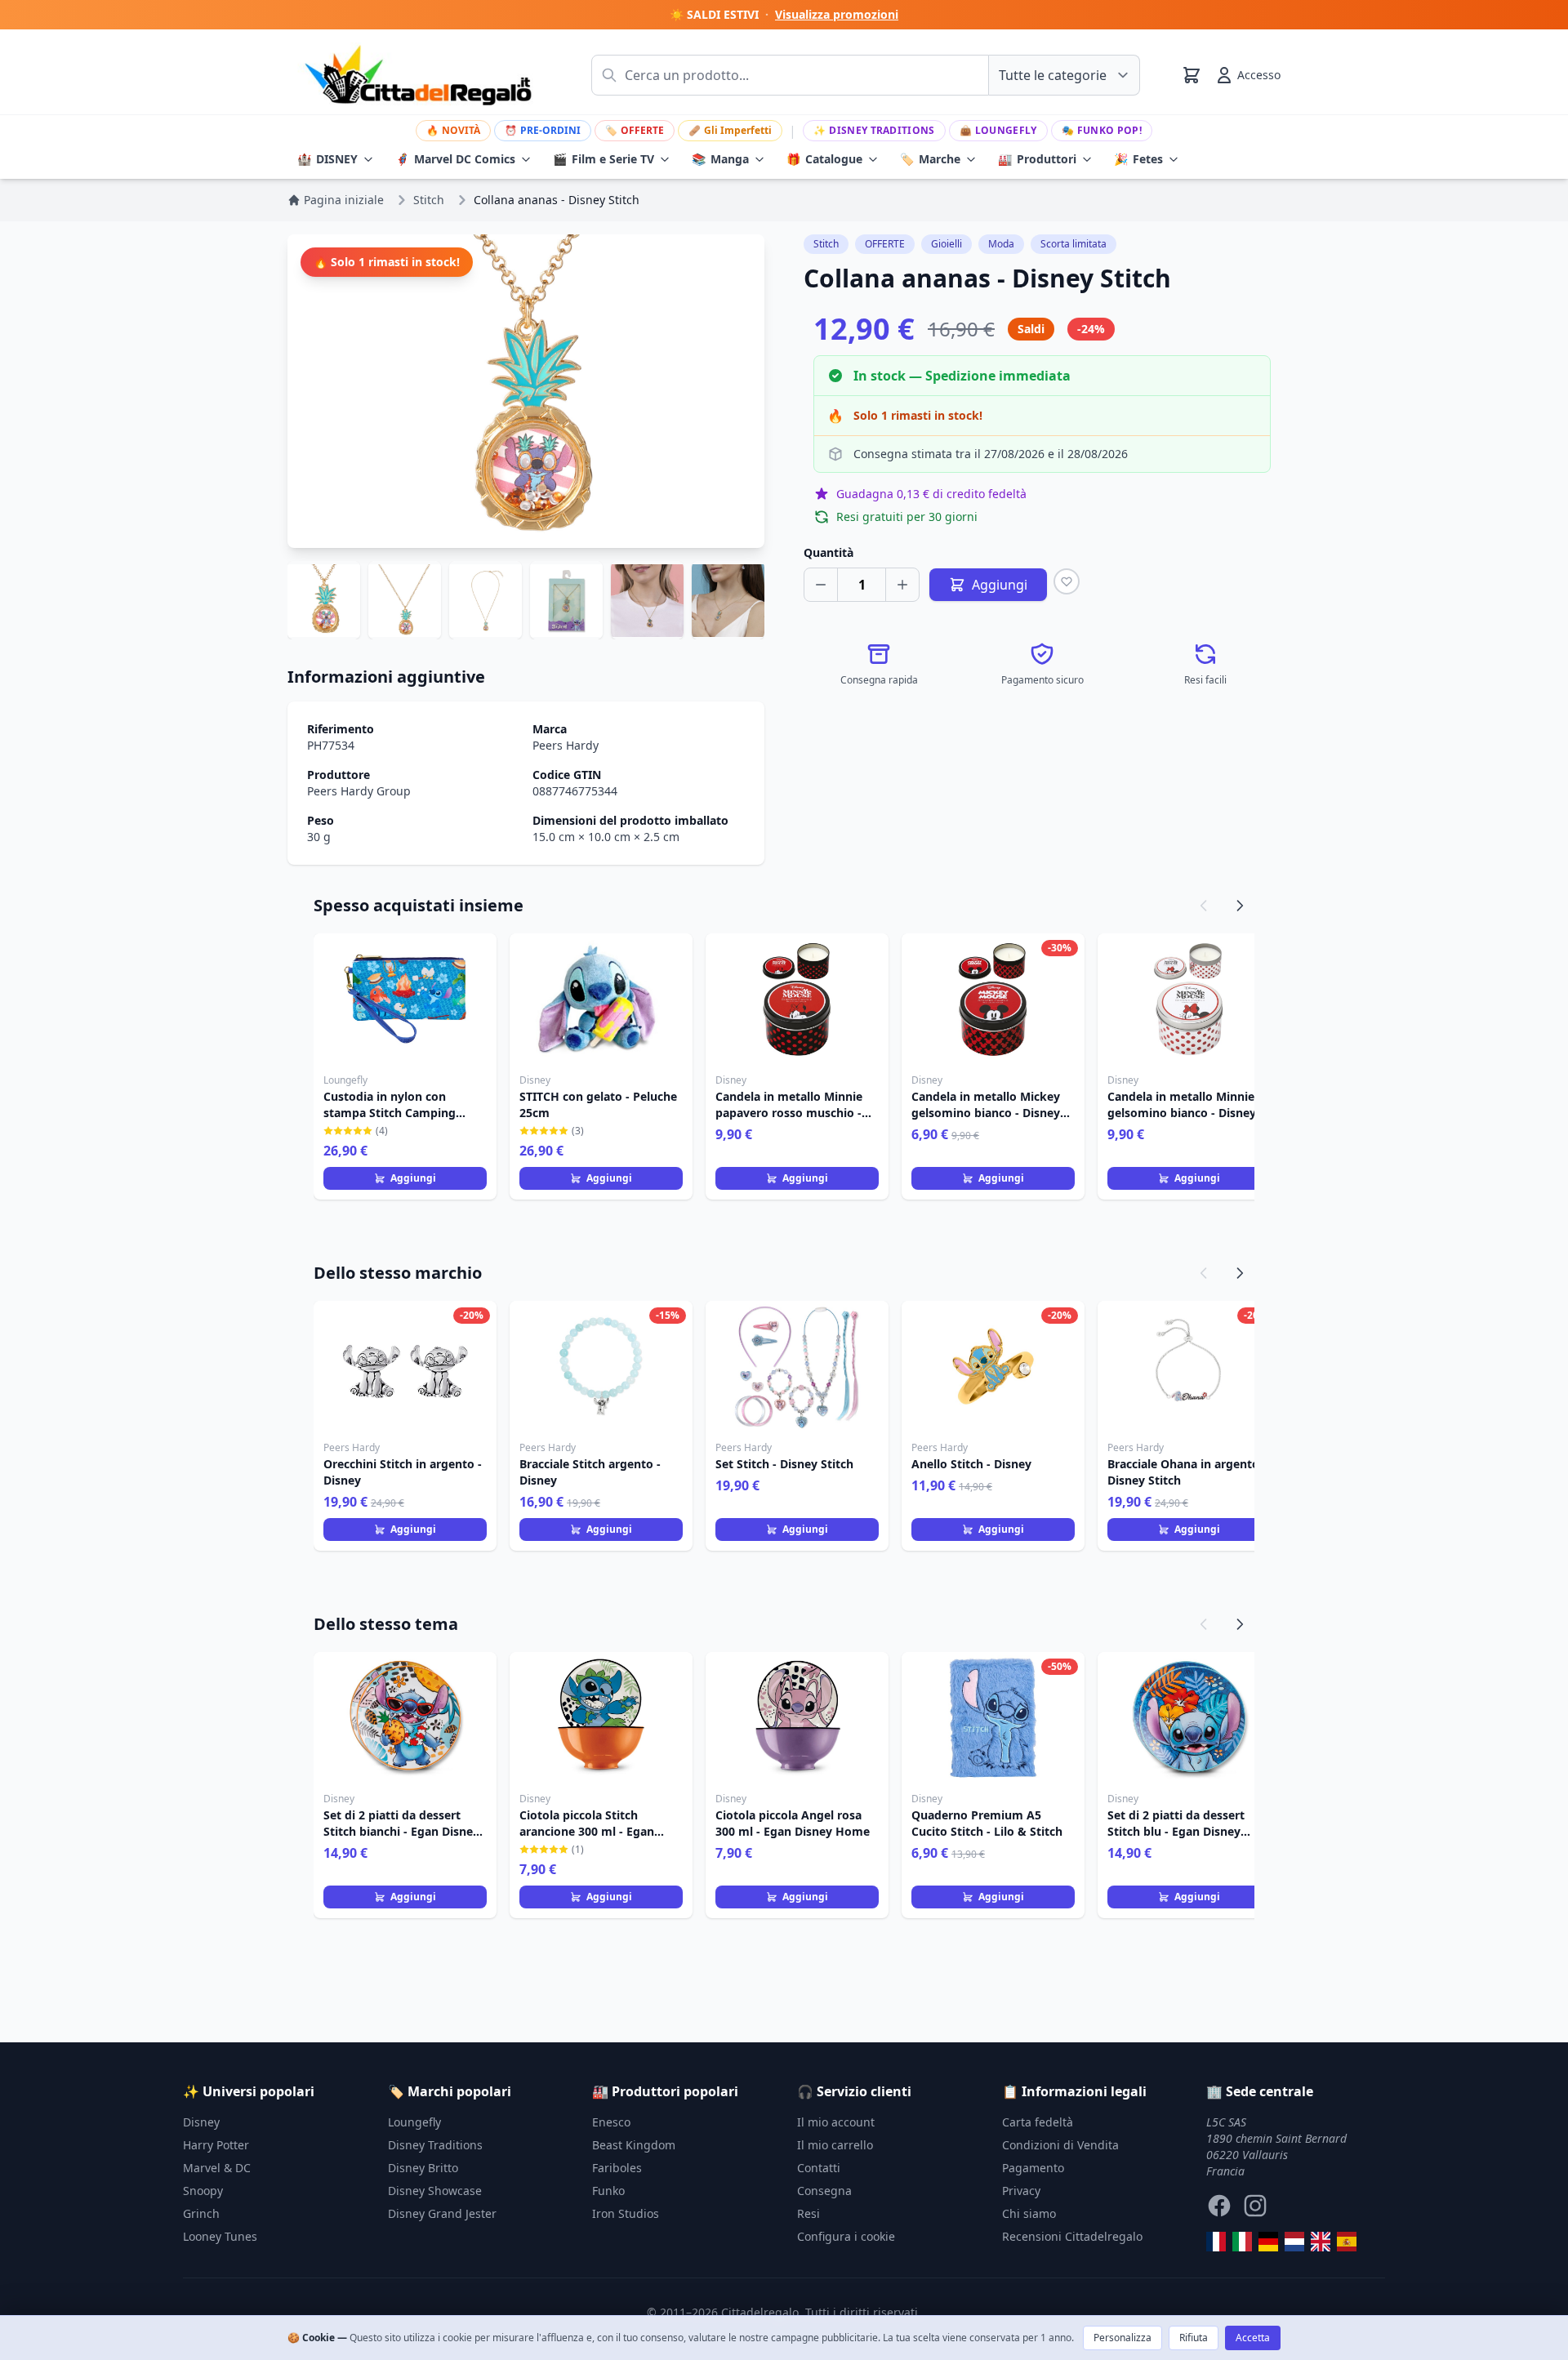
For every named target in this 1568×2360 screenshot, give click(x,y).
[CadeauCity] (1216, 2242)
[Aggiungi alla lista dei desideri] (1067, 581)
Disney (201, 2122)
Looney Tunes (220, 2236)
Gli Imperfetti (730, 130)
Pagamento (1033, 2168)
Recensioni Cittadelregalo (1072, 2236)
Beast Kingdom (634, 2145)
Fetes (1138, 159)
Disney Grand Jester (442, 2213)
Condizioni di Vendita (1060, 2145)
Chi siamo (1029, 2213)
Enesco (611, 2122)
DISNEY (327, 159)
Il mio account (836, 2122)
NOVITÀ (453, 130)
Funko (608, 2191)
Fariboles (617, 2168)
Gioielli (947, 244)
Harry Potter (216, 2145)
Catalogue (824, 159)
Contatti (819, 2168)
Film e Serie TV (604, 159)
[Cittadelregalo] (1242, 2242)
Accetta (1253, 2338)
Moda (1001, 244)
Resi (808, 2213)
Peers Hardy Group (359, 791)
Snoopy (203, 2191)
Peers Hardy (566, 745)
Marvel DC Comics (455, 159)
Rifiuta (1194, 2338)
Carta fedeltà (1038, 2122)
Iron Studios (626, 2213)
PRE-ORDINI (543, 130)
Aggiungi (413, 1178)
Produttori (1037, 159)
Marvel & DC (217, 2168)
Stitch (826, 244)
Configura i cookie (846, 2236)
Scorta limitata (1074, 244)
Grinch (201, 2213)
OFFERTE (635, 130)
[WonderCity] (1268, 2242)
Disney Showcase (435, 2191)
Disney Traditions (874, 130)
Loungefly (998, 130)
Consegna (824, 2191)
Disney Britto (423, 2168)
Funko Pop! (1102, 130)
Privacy (1021, 2191)
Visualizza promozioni (837, 14)
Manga (720, 159)
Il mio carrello (835, 2145)
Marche (930, 159)
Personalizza (1123, 2338)
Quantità (829, 552)
